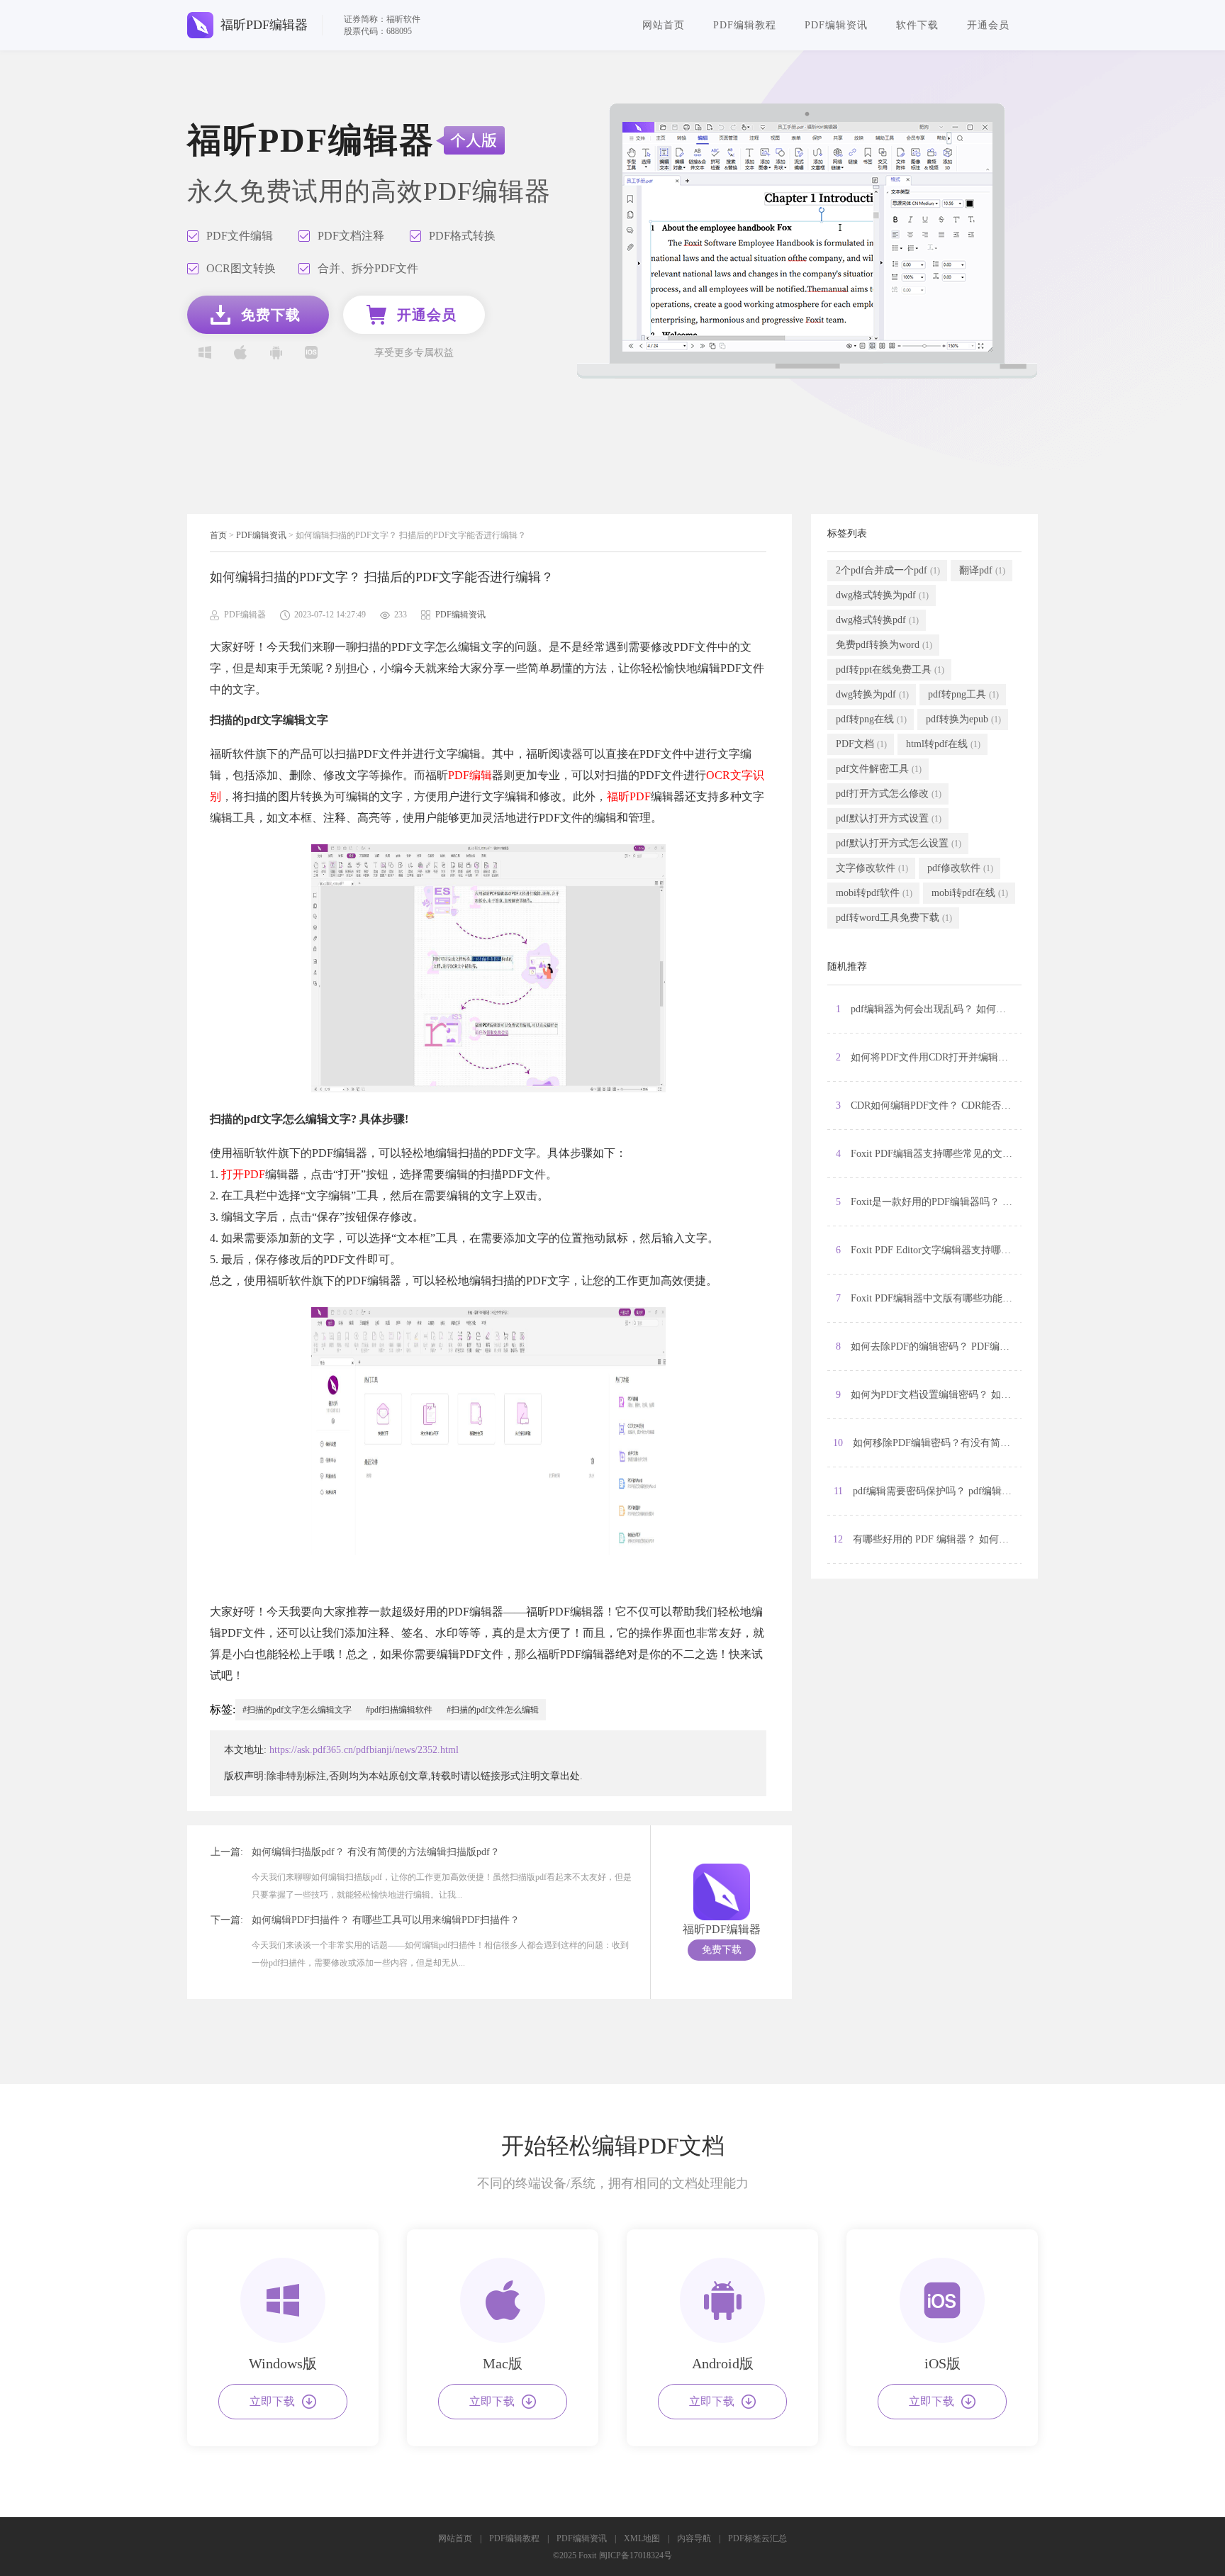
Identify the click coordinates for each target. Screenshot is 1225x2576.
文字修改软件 (872, 868)
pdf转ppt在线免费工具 (890, 670)
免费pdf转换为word (884, 645)
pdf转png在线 (871, 719)
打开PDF (243, 1174)
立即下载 (272, 2401)
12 (927, 1539)
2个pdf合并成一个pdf (888, 570)
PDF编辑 (470, 775)
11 (928, 1491)
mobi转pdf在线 (970, 893)
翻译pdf (982, 570)
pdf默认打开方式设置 (889, 818)
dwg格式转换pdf (877, 620)
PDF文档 (861, 744)
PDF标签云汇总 (757, 2538)
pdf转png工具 (963, 694)
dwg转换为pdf (872, 694)
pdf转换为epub (963, 719)
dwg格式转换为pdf (882, 595)
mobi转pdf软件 (874, 893)
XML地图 (642, 2538)
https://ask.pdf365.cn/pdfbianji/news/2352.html (364, 1750)
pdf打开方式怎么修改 (889, 794)
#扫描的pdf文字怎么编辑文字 (297, 1710)
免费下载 (722, 1950)
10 (927, 1443)
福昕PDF (629, 796)
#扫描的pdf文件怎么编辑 (493, 1710)
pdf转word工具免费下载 (894, 918)
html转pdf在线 (943, 744)
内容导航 (694, 2538)
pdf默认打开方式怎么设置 (899, 843)
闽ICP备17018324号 (636, 2555)
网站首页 (664, 25)
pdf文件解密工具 (879, 769)
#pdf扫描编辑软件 (399, 1710)
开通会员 (988, 25)
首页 (218, 535)
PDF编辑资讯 (836, 25)
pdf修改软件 (960, 868)
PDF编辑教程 (745, 25)
